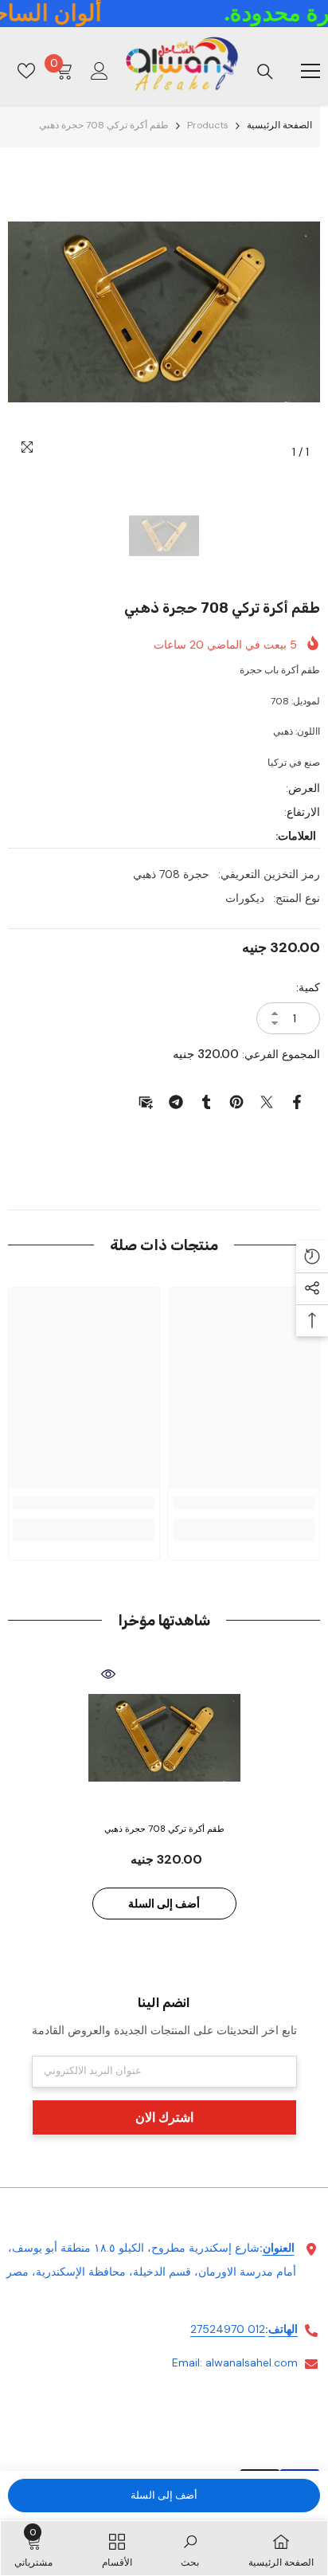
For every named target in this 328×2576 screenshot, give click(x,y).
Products (208, 125)
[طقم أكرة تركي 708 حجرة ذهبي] (164, 1738)
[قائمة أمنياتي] (26, 71)
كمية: (308, 987)
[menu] (310, 71)
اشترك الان (164, 2117)
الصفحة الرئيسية (279, 125)
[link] (244, 1503)
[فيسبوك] (297, 1101)
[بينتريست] (236, 1101)
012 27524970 (228, 2329)
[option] (164, 312)
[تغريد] (267, 1101)
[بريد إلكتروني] (146, 1101)
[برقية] (176, 1101)
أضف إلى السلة (164, 2495)
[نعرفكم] (206, 1101)
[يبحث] (265, 72)
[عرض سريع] (108, 1674)
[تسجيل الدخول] (100, 71)
